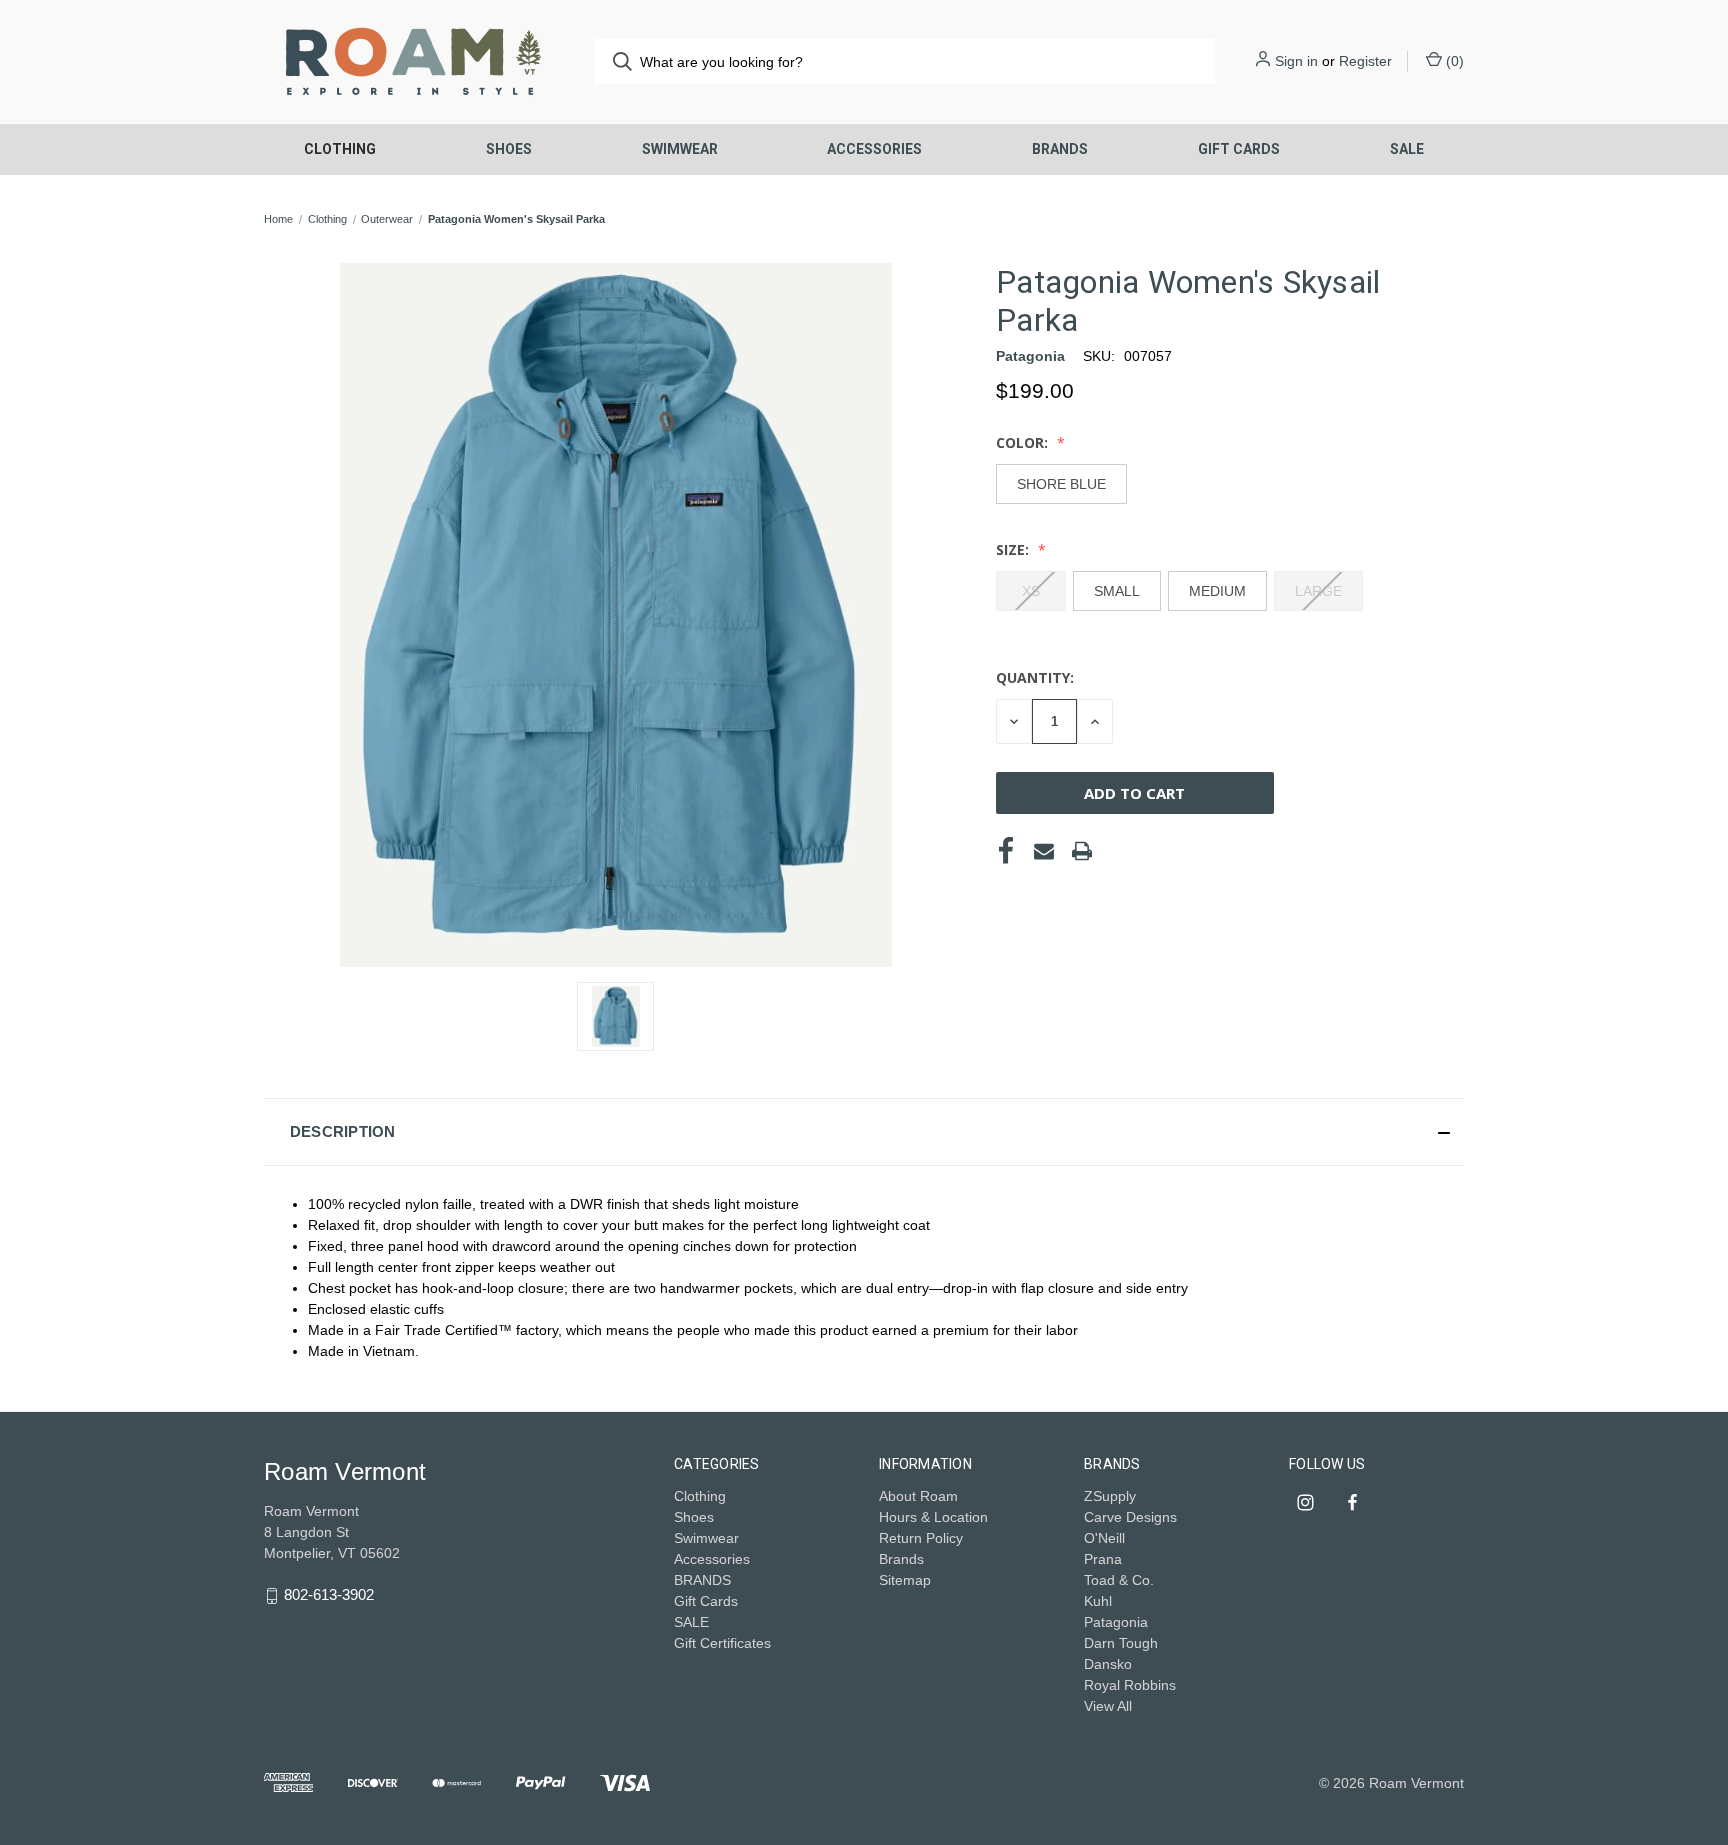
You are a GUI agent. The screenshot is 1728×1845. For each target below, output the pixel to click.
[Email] (1044, 851)
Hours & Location (933, 1517)
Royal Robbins (1130, 1685)
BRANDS (1060, 149)
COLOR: (1024, 442)
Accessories (874, 149)
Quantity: (1035, 677)
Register (1365, 61)
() (1453, 61)
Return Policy (921, 1538)
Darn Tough (1121, 1643)
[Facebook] (1006, 851)
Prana (1103, 1559)
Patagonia (1116, 1622)
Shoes (509, 149)
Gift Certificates (722, 1643)
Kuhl (1098, 1601)
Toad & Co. (1119, 1580)
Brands (901, 1559)
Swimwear (680, 149)
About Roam (918, 1496)
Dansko (1108, 1664)
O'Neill (1104, 1538)
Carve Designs (1130, 1517)
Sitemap (905, 1580)
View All (1108, 1706)
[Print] (1082, 851)
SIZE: (1014, 549)
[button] (864, 1132)
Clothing (340, 149)
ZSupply (1110, 1496)
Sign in (1296, 61)
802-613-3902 (329, 1594)
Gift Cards (1239, 149)
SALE (1407, 149)
